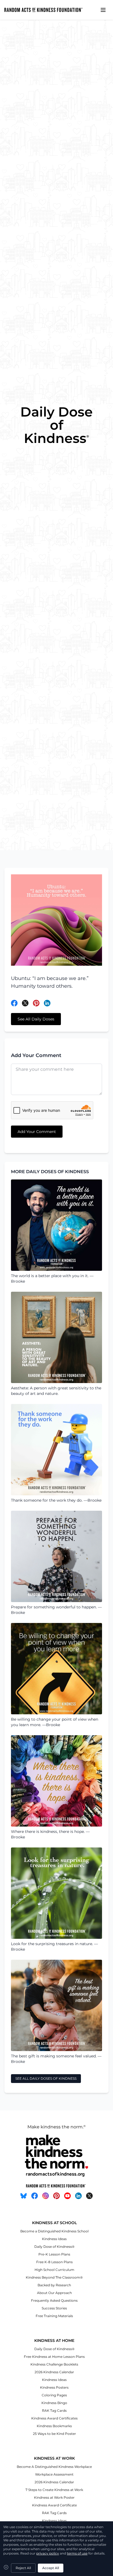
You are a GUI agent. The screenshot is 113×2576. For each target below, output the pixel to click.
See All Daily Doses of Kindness (46, 2078)
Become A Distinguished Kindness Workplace (54, 2467)
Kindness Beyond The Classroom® (54, 2277)
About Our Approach (54, 2293)
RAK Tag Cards (54, 2411)
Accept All (51, 2568)
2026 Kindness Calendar (54, 2372)
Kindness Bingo (54, 2403)
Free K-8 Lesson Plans (54, 2262)
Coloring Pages (54, 2395)
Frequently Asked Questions (54, 2300)
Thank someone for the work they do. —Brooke (56, 1500)
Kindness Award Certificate (54, 2505)
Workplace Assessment (54, 2474)
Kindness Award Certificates (54, 2418)
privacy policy (48, 2553)
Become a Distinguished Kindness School (54, 2231)
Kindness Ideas (54, 2239)
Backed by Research (54, 2285)
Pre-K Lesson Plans (54, 2254)
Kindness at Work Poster (54, 2497)
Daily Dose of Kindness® (54, 2247)
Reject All (23, 2568)
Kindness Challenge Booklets (54, 2364)
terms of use (77, 2553)
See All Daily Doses (36, 1019)
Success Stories (54, 2308)
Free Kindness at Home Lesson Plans (54, 2357)
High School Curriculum (54, 2270)
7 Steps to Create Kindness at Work (54, 2490)
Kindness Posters (54, 2387)
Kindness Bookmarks (54, 2426)
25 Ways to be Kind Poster (54, 2434)
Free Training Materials (54, 2316)
